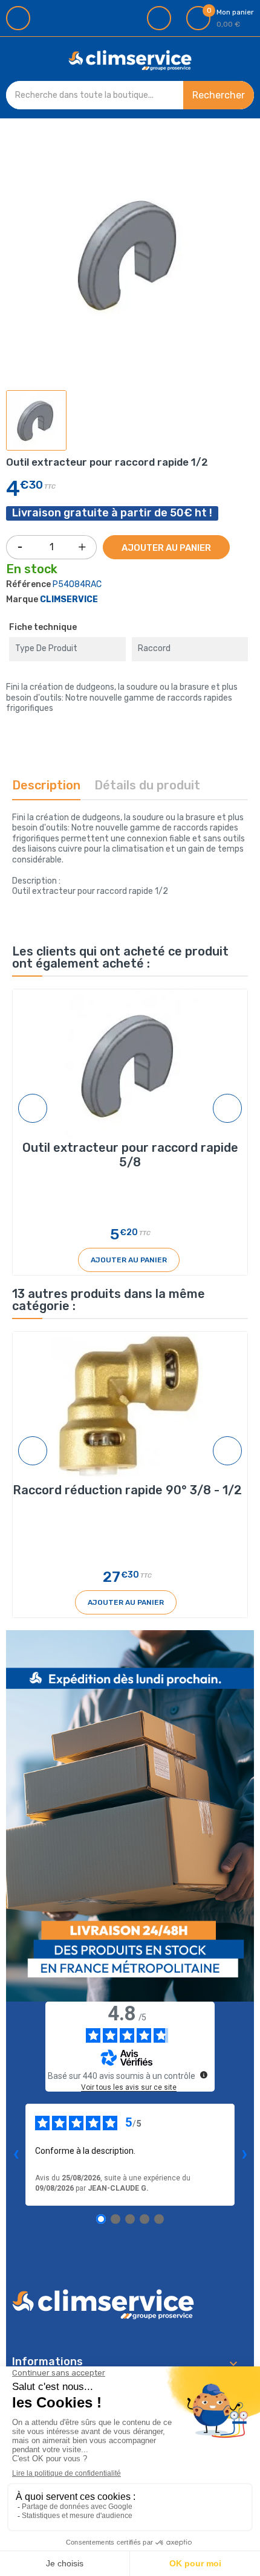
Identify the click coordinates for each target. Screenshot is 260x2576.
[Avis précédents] (16, 2154)
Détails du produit (147, 785)
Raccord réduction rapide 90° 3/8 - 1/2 (127, 1490)
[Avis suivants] (244, 2154)
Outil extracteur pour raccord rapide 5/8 (130, 1155)
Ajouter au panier (166, 548)
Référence (28, 584)
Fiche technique (43, 627)
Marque (22, 599)
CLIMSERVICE (69, 599)
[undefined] (204, 2075)
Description (46, 785)
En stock (32, 570)
